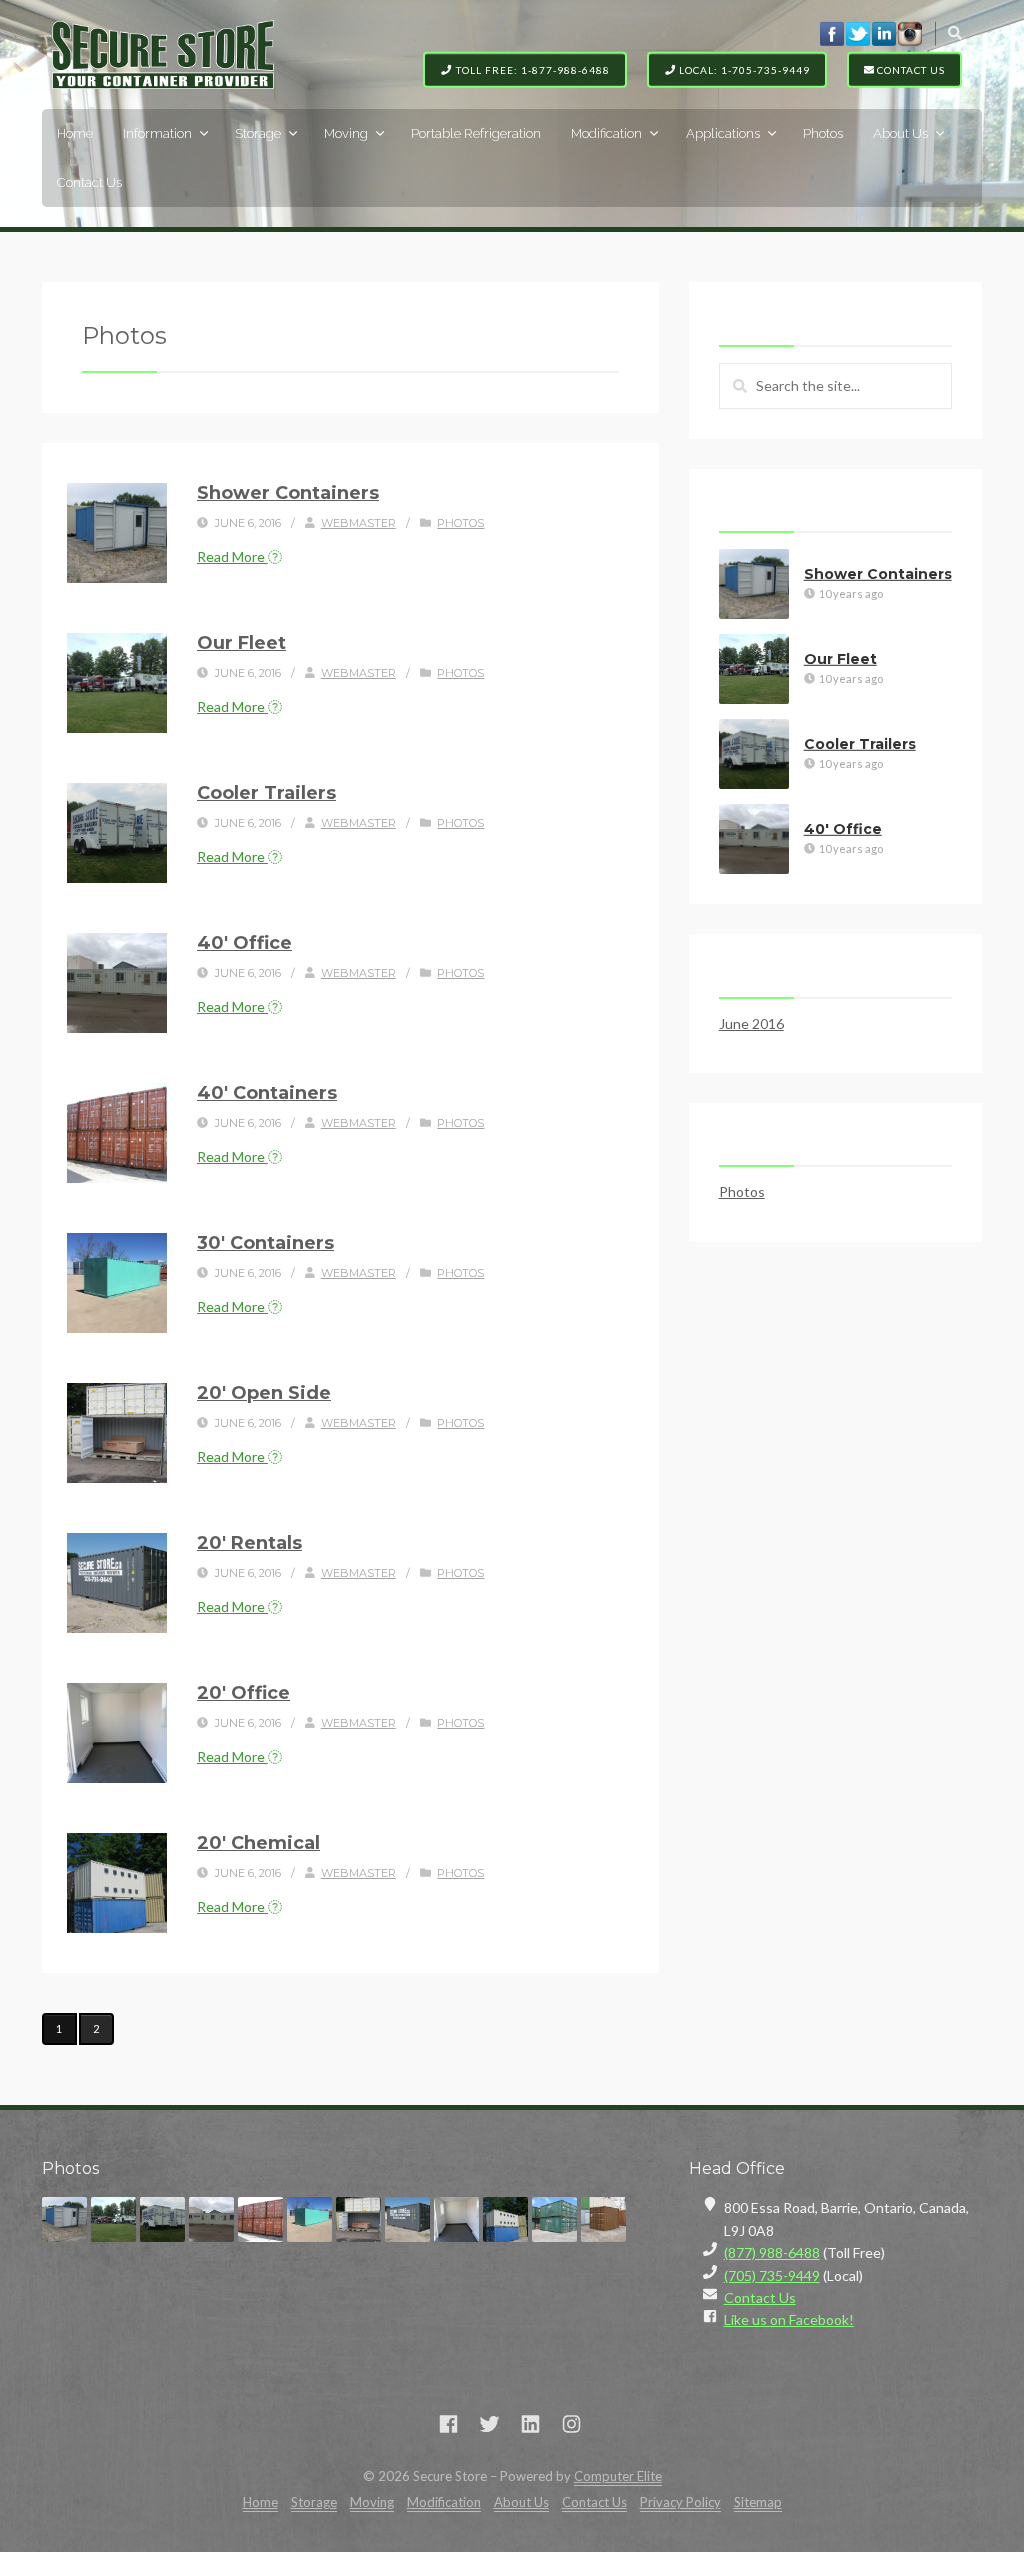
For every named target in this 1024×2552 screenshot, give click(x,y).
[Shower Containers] (117, 533)
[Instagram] (571, 2424)
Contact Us (909, 69)
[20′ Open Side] (117, 1433)
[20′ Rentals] (117, 1583)
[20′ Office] (117, 1733)
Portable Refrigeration (476, 133)
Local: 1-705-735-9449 (743, 69)
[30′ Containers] (117, 1283)
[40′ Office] (117, 983)
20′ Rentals (249, 1543)
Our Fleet (241, 643)
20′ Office (243, 1693)
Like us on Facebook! (789, 2319)
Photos (823, 133)
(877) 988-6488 (772, 2252)
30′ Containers (265, 1243)
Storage (258, 133)
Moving (346, 133)
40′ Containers (267, 1093)
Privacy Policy (680, 2502)
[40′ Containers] (117, 1133)
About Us (900, 133)
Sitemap (758, 2502)
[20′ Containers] (554, 2219)
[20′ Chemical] (117, 1883)
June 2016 (751, 1023)
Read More (232, 556)
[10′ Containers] (603, 2219)
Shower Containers (288, 493)
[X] (489, 2424)
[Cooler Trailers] (117, 833)
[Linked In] (530, 2424)
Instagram (910, 33)
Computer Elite (618, 2476)
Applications (723, 133)
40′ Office (244, 943)
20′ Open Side (264, 1393)
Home (75, 133)
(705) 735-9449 (772, 2275)
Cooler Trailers (266, 793)
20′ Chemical (258, 1843)
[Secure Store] (163, 54)
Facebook (832, 33)
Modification (606, 133)
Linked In (884, 33)
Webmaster (358, 523)
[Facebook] (448, 2424)
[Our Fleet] (117, 683)
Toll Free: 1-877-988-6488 (531, 69)
